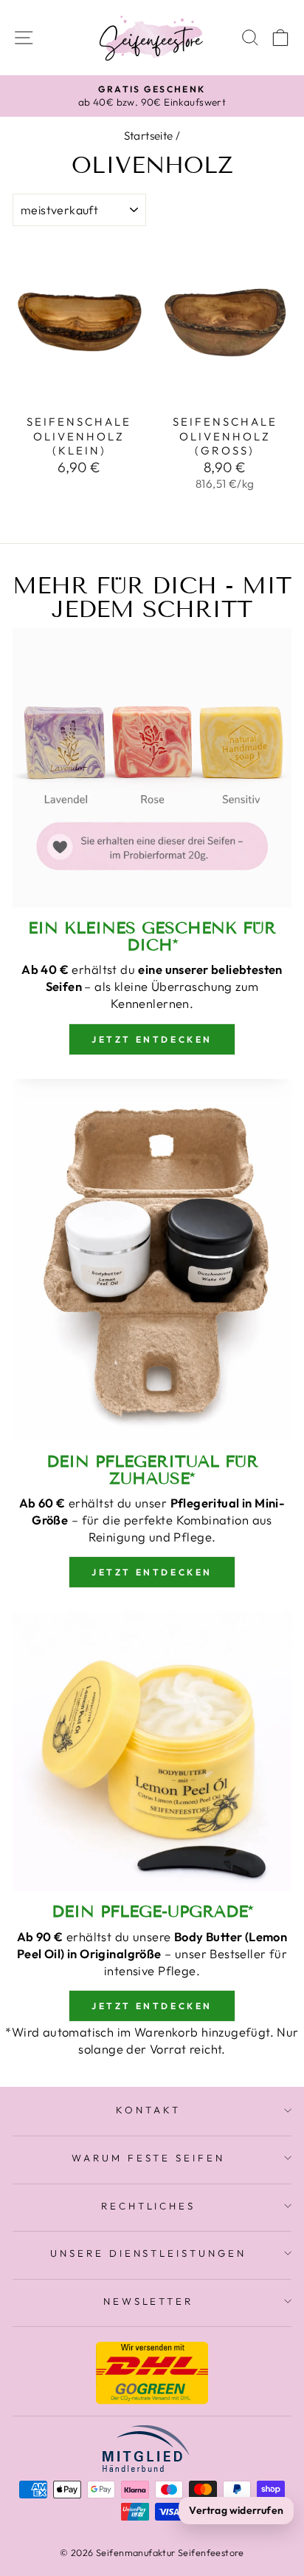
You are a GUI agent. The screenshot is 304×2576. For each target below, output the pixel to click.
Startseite (149, 136)
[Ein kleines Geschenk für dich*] (152, 768)
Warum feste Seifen (149, 2158)
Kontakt (148, 2110)
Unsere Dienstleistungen (148, 2253)
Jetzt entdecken (152, 1039)
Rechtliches (149, 2206)
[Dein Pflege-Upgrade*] (152, 1751)
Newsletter (149, 2301)
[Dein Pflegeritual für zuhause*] (152, 1260)
